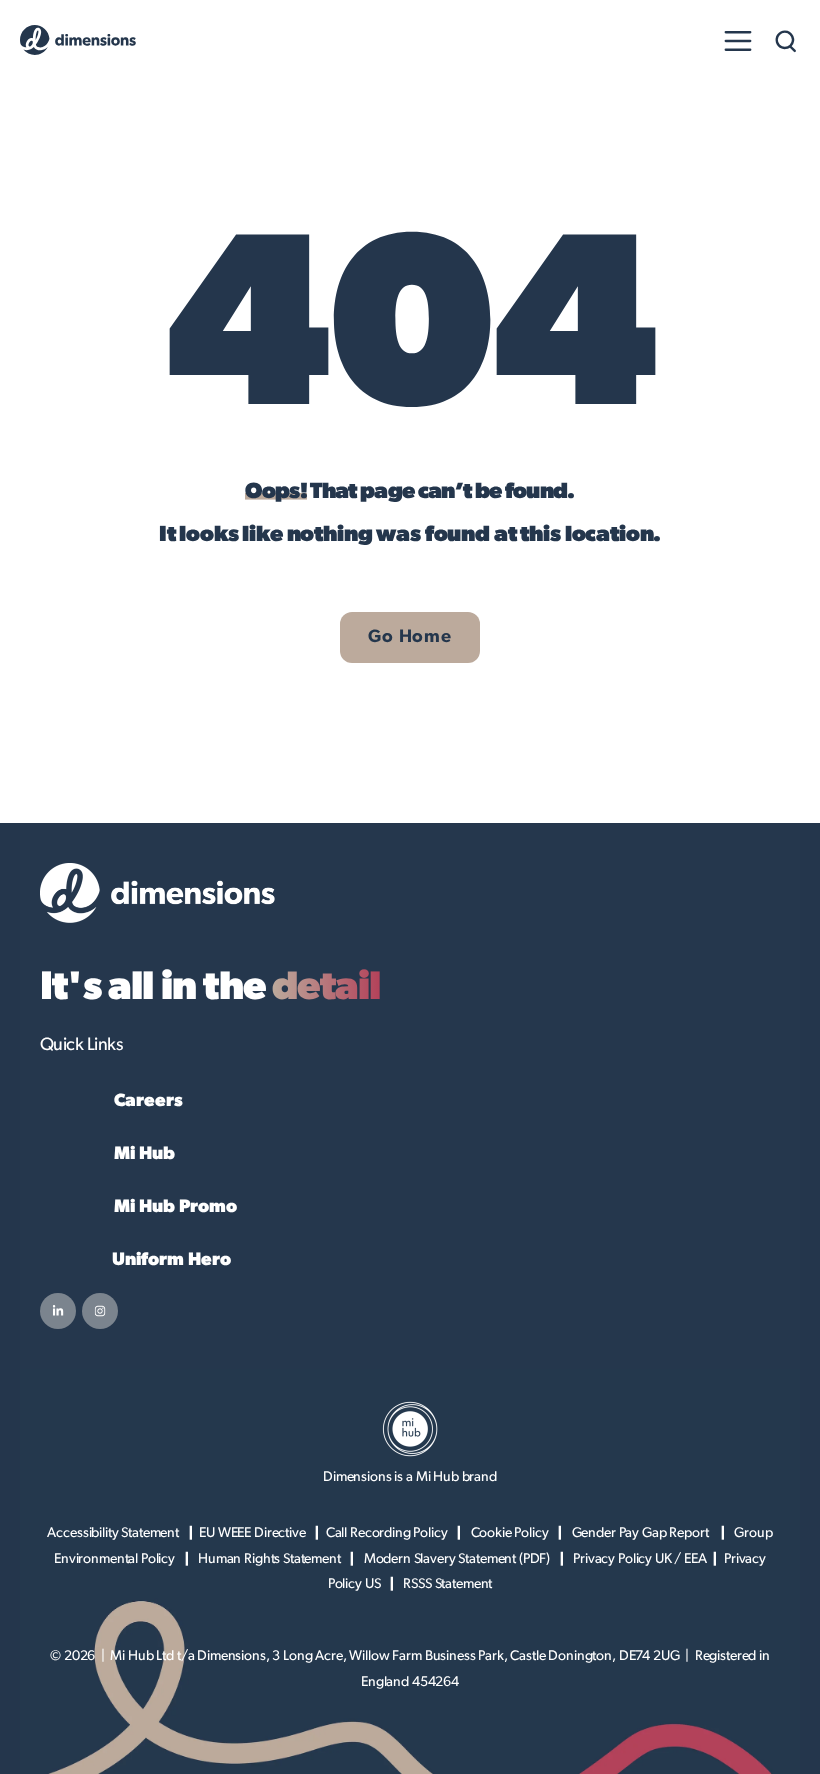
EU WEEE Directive (252, 1533)
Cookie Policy (510, 1533)
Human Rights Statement (269, 1559)
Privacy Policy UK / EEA (640, 1559)
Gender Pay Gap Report (642, 1533)
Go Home (409, 637)
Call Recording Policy (387, 1533)
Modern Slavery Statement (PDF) (457, 1559)
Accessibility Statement (113, 1533)
